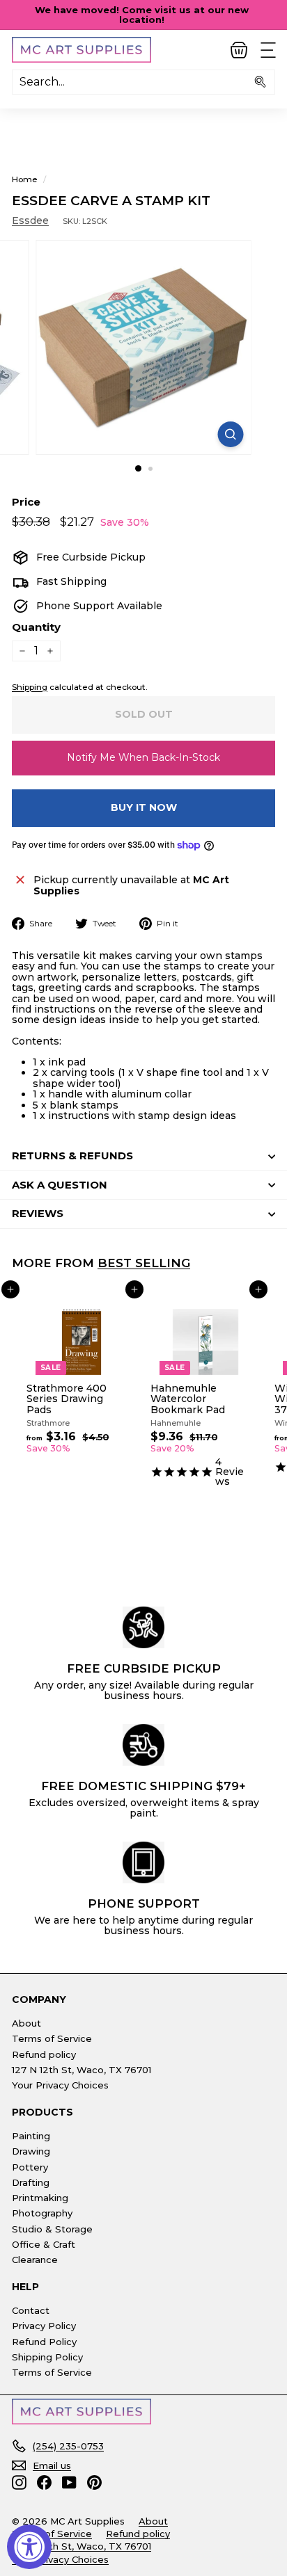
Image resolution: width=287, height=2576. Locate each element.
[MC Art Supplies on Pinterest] (94, 2482)
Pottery (30, 2167)
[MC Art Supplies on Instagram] (19, 2482)
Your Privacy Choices (60, 2085)
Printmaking (40, 2198)
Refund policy (44, 2054)
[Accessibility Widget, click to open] (29, 2547)
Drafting (31, 2182)
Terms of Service (52, 2038)
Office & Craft (44, 2244)
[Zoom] (231, 434)
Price (26, 502)
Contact (31, 2310)
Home (25, 179)
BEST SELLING (144, 1263)
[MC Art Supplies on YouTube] (69, 2482)
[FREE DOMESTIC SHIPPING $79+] (143, 1745)
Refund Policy (44, 2342)
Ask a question (60, 1185)
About (26, 2023)
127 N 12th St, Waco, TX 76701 (82, 2070)
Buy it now (144, 807)
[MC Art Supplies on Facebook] (44, 2482)
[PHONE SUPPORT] (143, 1862)
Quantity (36, 628)
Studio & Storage (52, 2229)
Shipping (30, 687)
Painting (31, 2136)
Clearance (35, 2260)
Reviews (38, 1213)
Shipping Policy (47, 2357)
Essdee (30, 220)
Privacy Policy (44, 2326)
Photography (42, 2213)
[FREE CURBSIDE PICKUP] (143, 1627)
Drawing (31, 2151)
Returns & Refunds (72, 1156)
